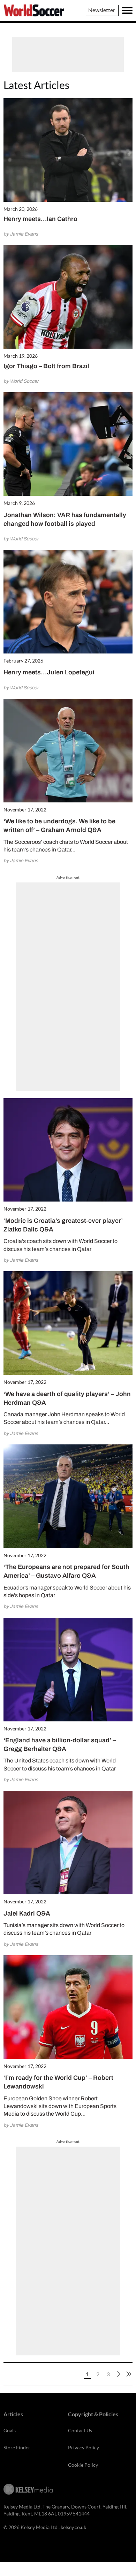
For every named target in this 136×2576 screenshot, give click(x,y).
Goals (10, 2430)
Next (119, 2374)
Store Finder (17, 2447)
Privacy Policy (84, 2447)
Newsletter (102, 10)
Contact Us (80, 2430)
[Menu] (127, 10)
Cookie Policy (83, 2465)
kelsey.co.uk (73, 2527)
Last (129, 2374)
